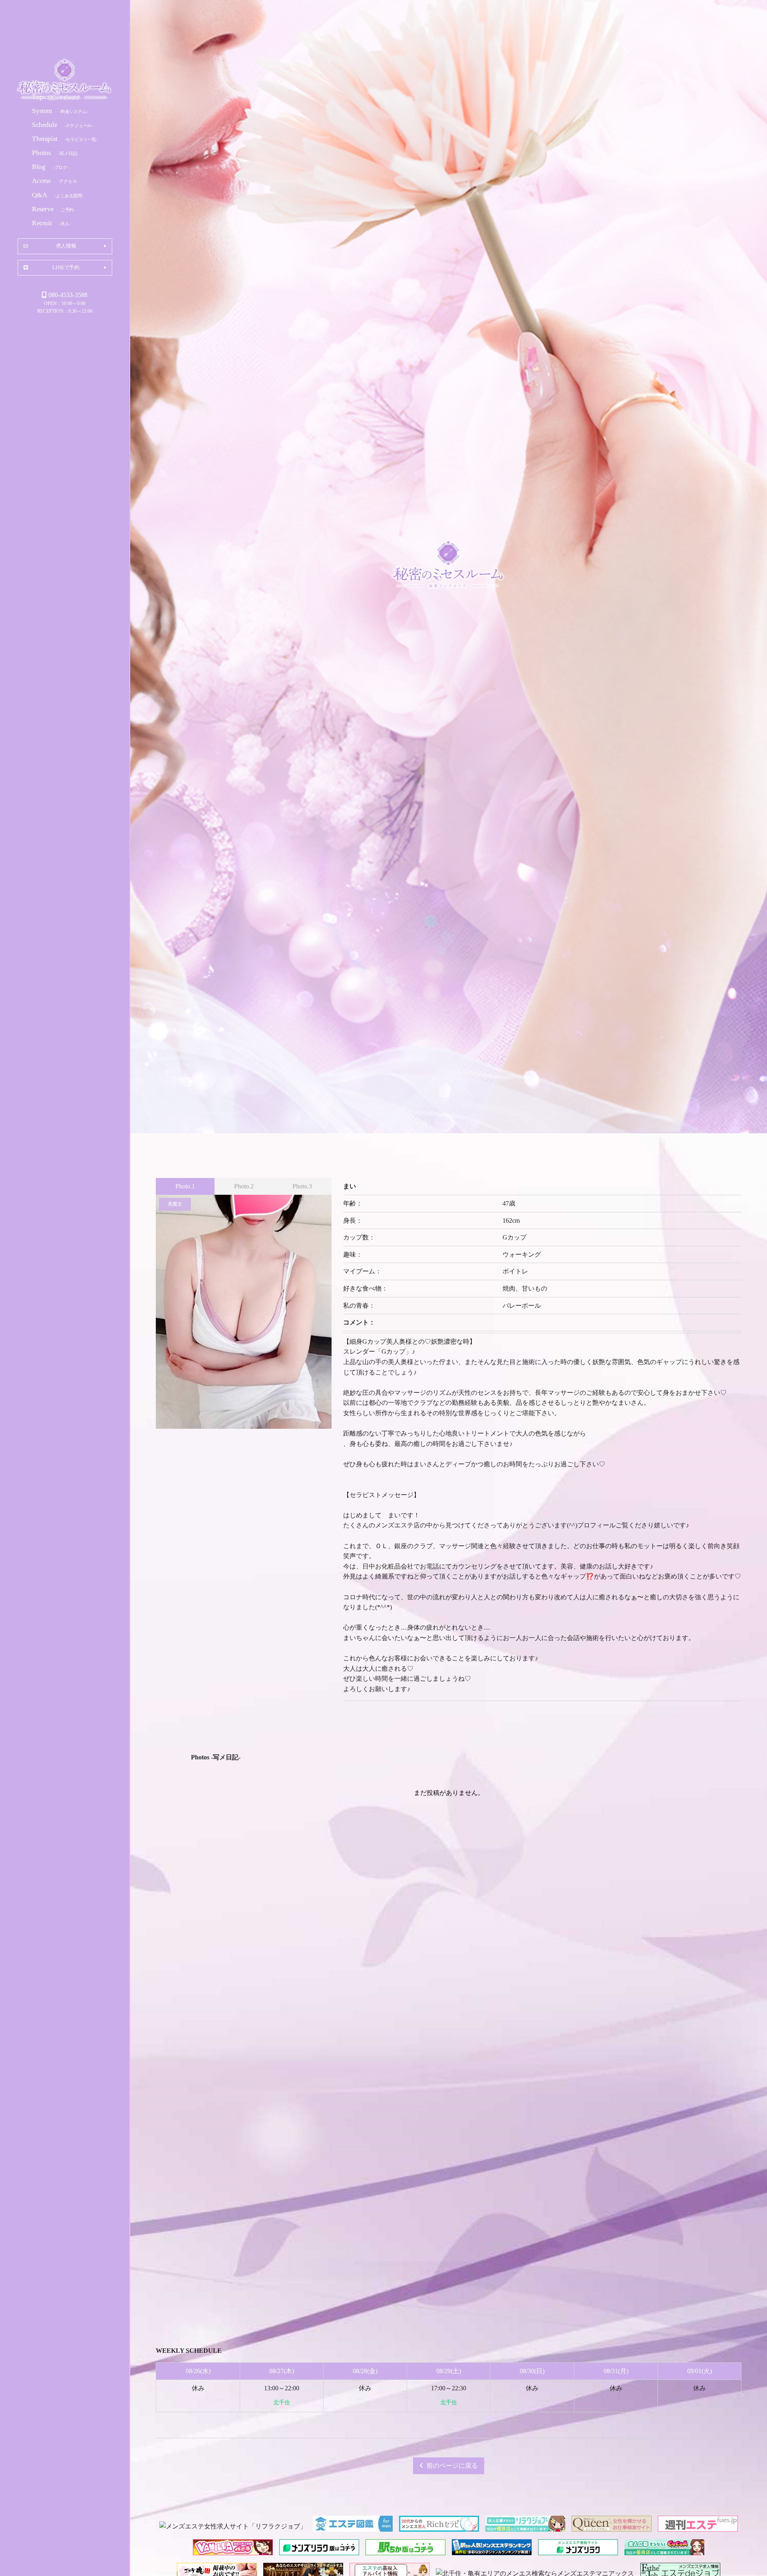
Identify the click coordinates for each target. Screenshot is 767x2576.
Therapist (65, 139)
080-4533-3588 (68, 295)
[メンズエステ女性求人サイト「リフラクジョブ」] (233, 2526)
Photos (55, 153)
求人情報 (66, 246)
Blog (50, 167)
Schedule (63, 124)
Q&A (58, 195)
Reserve (54, 209)
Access (55, 181)
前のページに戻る (452, 2466)
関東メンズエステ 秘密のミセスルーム (65, 81)
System (60, 110)
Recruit (51, 223)
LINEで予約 (66, 267)
